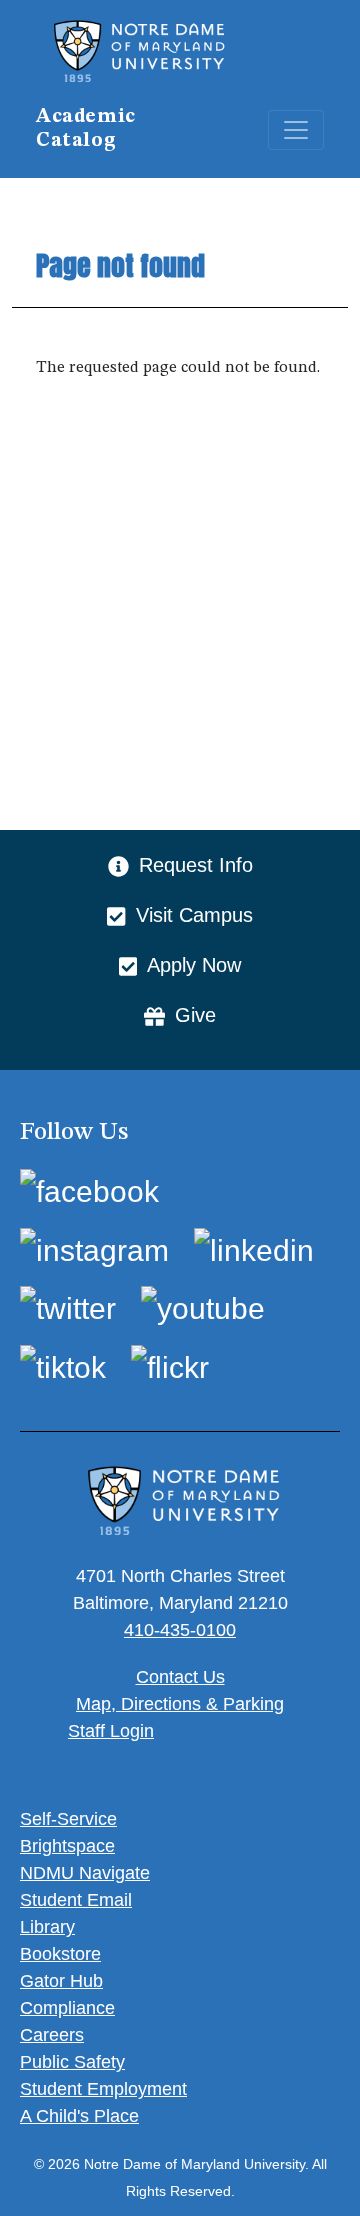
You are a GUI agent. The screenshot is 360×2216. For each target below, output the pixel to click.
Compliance (67, 2008)
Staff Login (111, 1731)
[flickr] (170, 1366)
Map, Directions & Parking (180, 1704)
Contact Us (180, 1677)
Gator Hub (61, 1981)
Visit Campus (194, 915)
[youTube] (203, 1308)
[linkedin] (254, 1249)
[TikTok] (63, 1366)
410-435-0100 (180, 1630)
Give (195, 1015)
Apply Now (194, 965)
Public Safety (72, 2062)
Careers (52, 2035)
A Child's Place (79, 2116)
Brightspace (67, 1846)
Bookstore (60, 1954)
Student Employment (103, 2089)
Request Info (196, 865)
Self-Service (68, 1819)
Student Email (76, 1900)
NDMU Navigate (85, 1873)
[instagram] (94, 1249)
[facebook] (89, 1190)
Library (47, 1927)
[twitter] (68, 1308)
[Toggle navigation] (296, 130)
